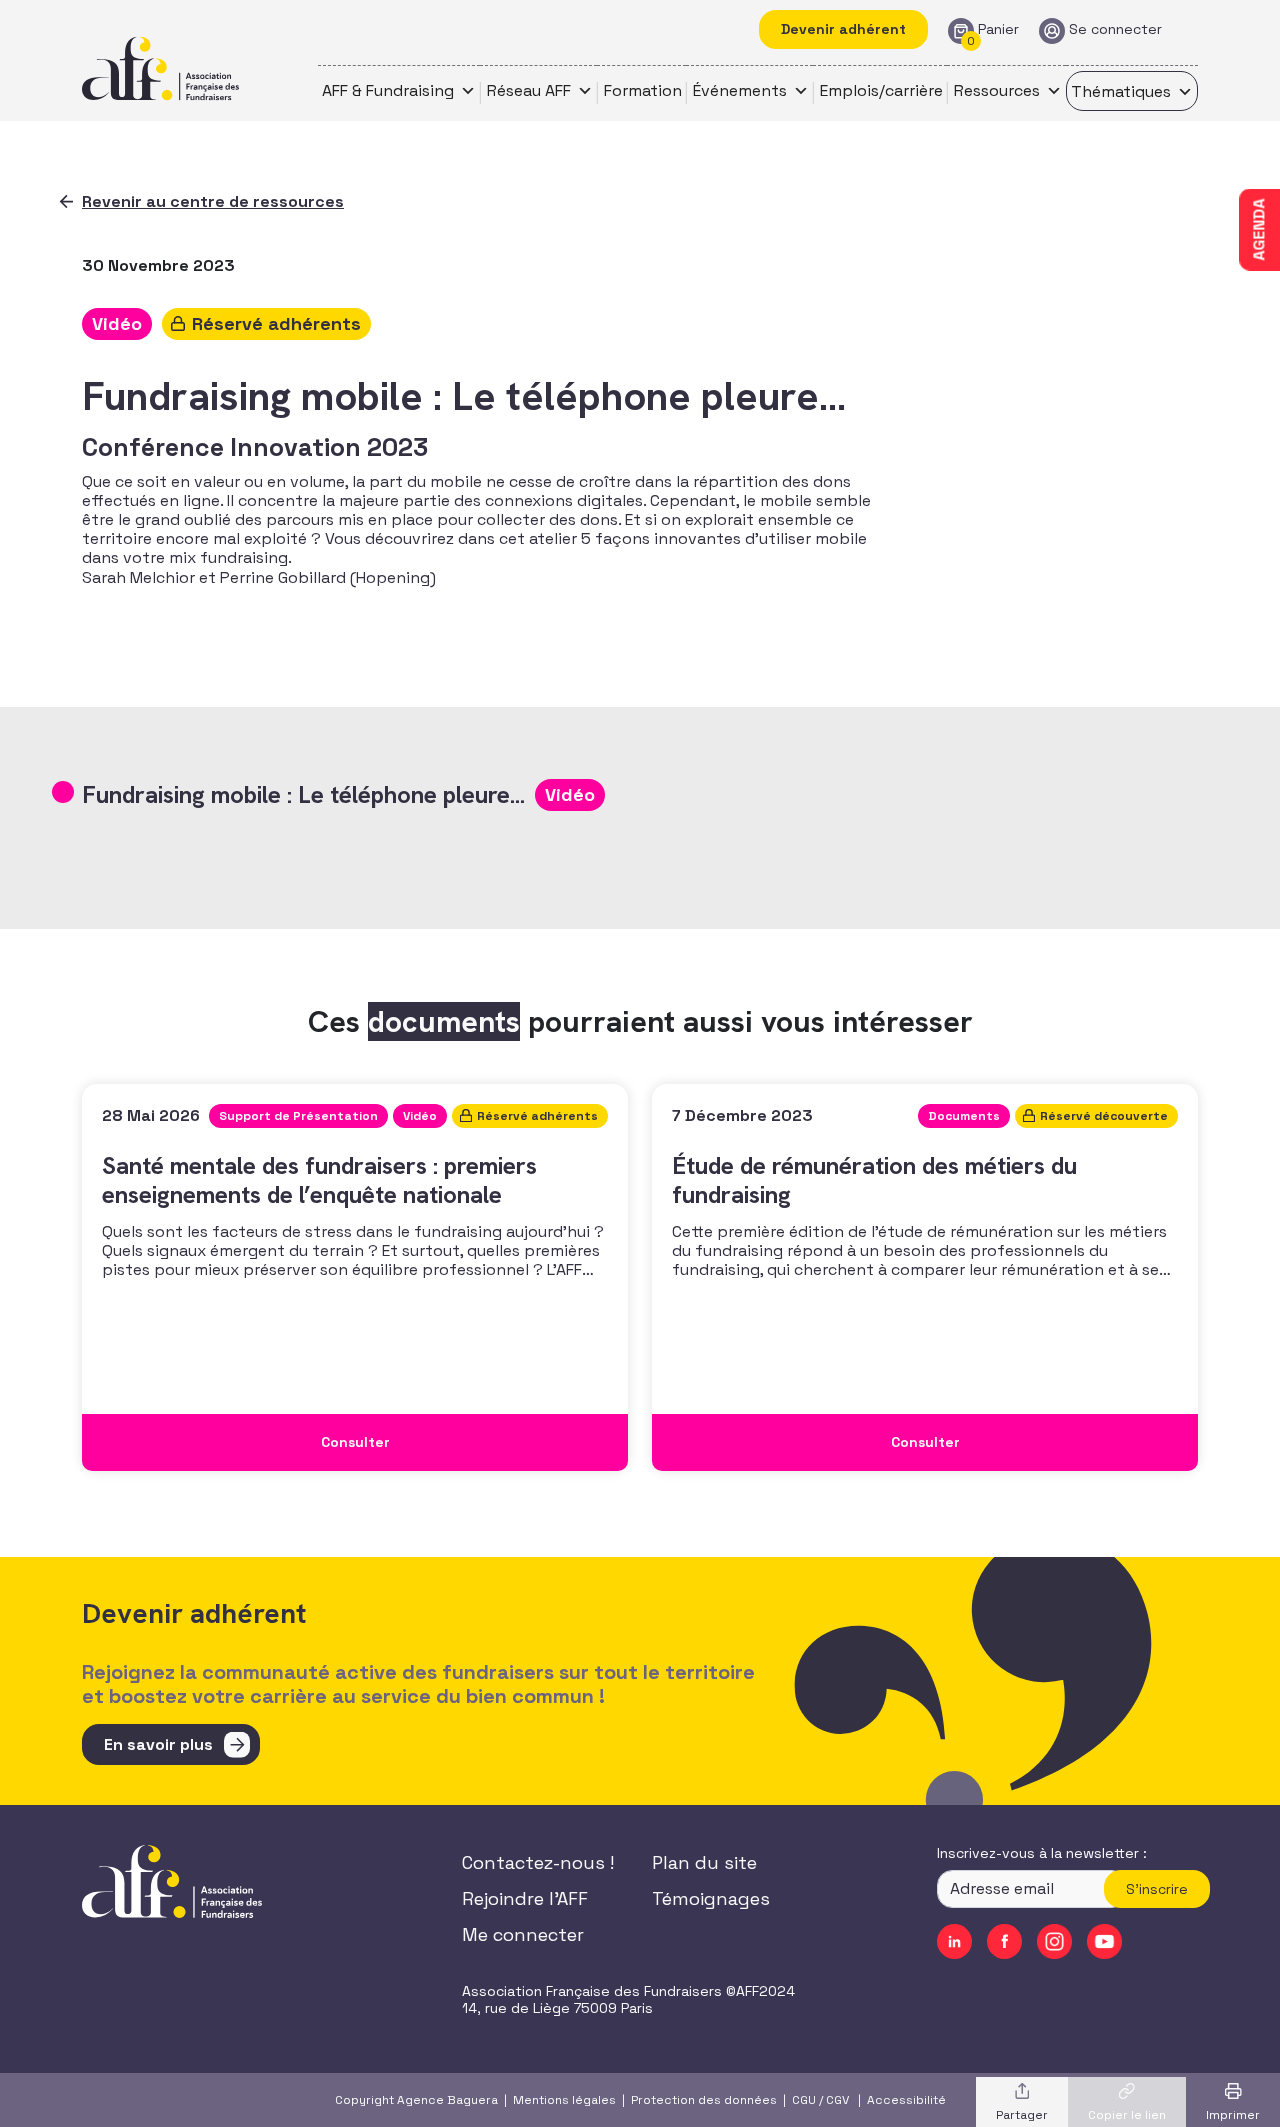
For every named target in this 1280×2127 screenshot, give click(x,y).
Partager (1022, 2115)
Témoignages (711, 1898)
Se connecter (1115, 29)
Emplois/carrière (881, 90)
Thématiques (1121, 91)
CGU (804, 2100)
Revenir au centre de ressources (213, 201)
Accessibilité (906, 2100)
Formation (643, 90)
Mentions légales (564, 2100)
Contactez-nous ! (538, 1862)
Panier (998, 29)
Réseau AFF (529, 90)
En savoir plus (158, 1744)
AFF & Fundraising (388, 90)
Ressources (997, 90)
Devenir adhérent (843, 29)
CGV (837, 2100)
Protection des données (704, 2100)
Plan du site (704, 1862)
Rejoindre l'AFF (525, 1898)
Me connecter (523, 1934)
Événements (740, 90)
